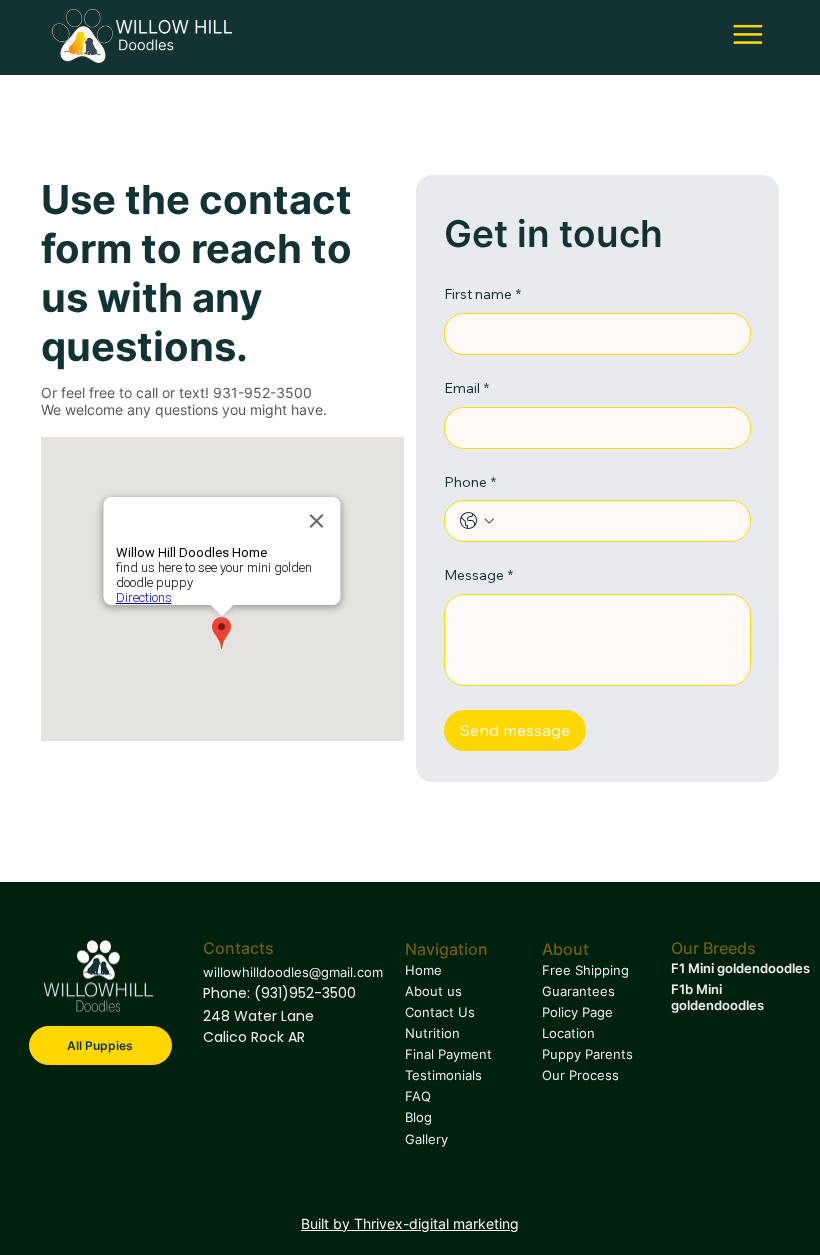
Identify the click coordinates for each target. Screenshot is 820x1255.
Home (423, 970)
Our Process (580, 1075)
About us (433, 991)
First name (482, 294)
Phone (470, 482)
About (565, 949)
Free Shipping (585, 970)
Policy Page (577, 1012)
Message (478, 575)
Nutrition (432, 1033)
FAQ (418, 1096)
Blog (418, 1117)
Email (466, 388)
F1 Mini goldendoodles (740, 968)
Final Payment (448, 1054)
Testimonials (445, 1075)
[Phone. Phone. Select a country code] (477, 521)
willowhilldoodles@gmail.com (293, 972)
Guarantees (578, 991)
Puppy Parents (587, 1054)
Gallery (426, 1139)
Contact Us (440, 1012)
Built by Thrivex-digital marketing (410, 1223)
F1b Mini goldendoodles (717, 997)
